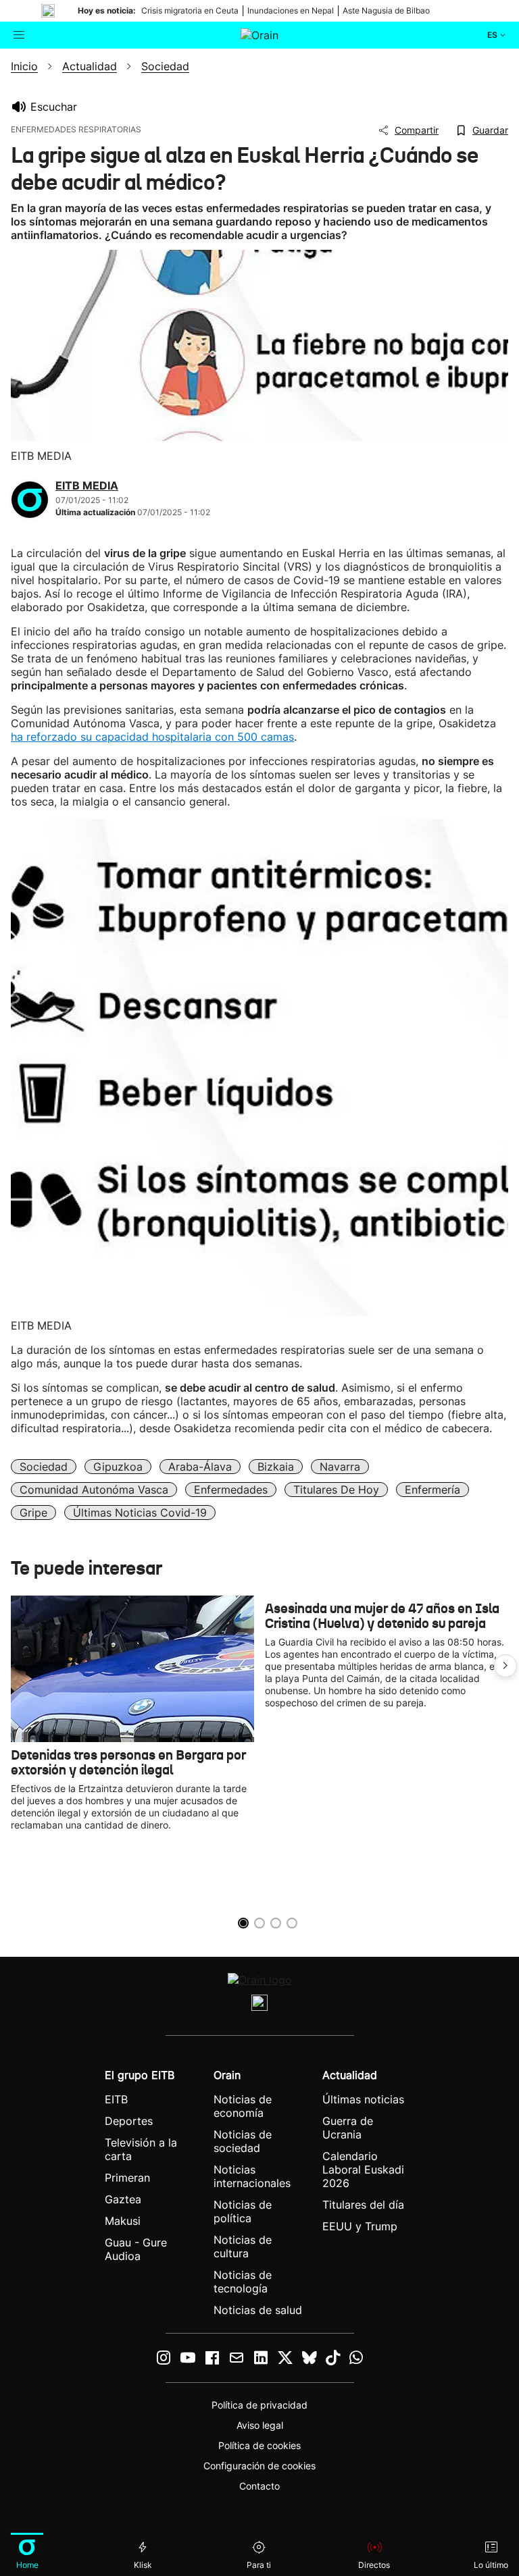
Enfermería (432, 1490)
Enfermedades (231, 1490)
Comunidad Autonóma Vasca (94, 1490)
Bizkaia (276, 1467)
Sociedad (44, 1467)
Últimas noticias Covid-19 (140, 1513)
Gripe (33, 1513)
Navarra (340, 1467)
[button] (505, 1666)
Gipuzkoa (118, 1467)
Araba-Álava (200, 1467)
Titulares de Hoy (336, 1490)
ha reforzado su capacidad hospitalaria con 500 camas (152, 737)
